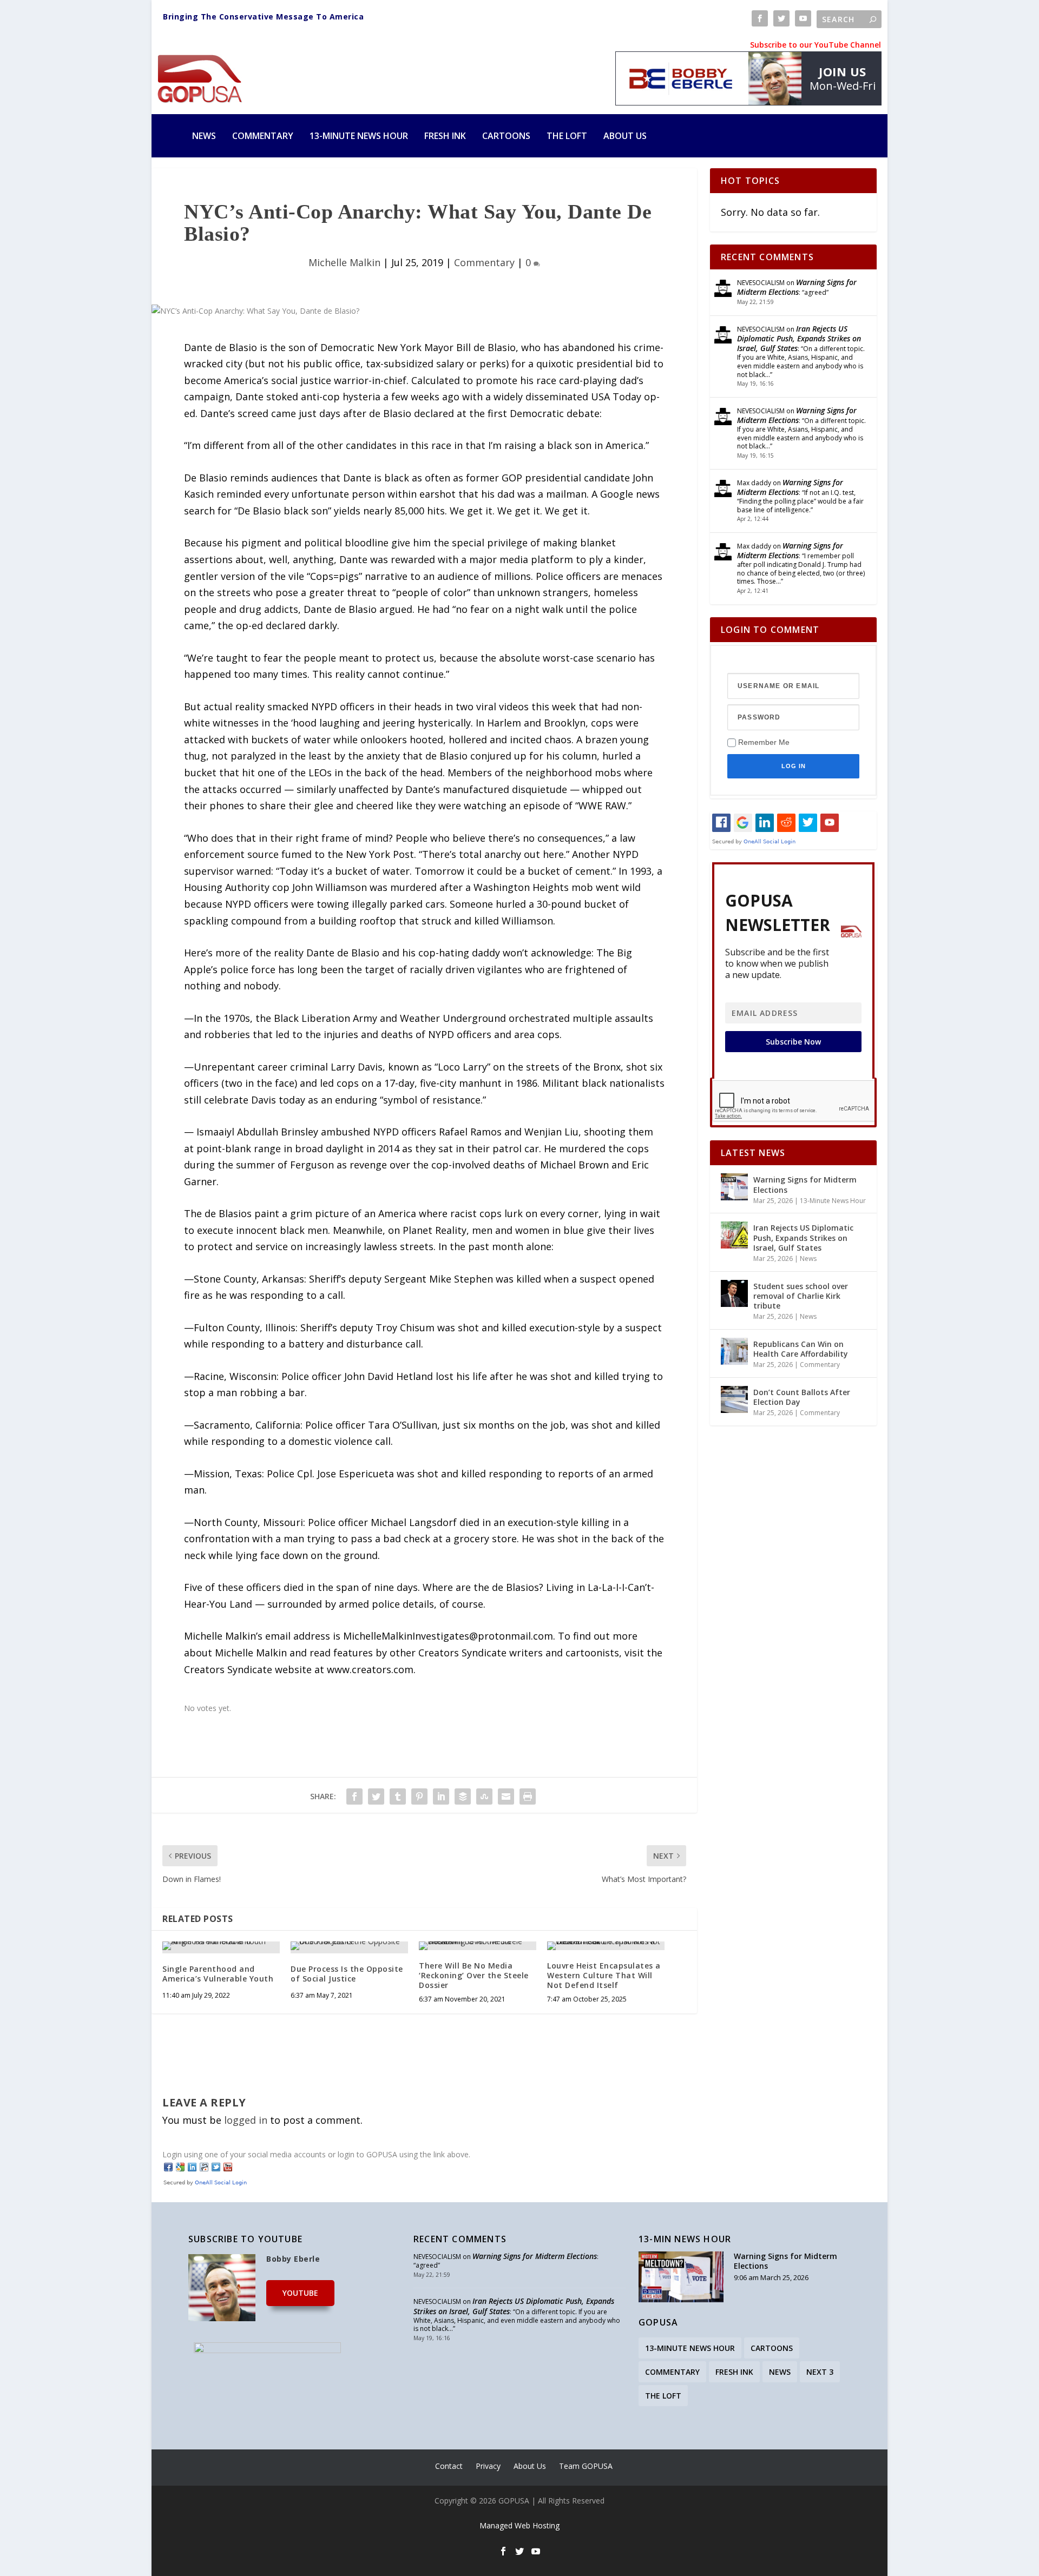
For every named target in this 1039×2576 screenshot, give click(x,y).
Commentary (263, 136)
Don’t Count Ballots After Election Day (802, 1397)
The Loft (567, 136)
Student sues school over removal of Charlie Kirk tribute (801, 1296)
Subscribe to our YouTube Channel (816, 45)
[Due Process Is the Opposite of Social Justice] (349, 1946)
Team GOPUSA (586, 2466)
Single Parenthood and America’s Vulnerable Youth (218, 1974)
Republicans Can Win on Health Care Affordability (801, 1349)
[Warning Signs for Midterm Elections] (734, 1187)
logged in (246, 2120)
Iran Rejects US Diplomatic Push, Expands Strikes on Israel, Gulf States (799, 338)
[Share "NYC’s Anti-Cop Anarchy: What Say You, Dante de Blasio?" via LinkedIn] (441, 1796)
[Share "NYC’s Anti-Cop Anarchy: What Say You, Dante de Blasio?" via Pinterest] (419, 1796)
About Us (625, 136)
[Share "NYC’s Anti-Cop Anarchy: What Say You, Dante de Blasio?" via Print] (528, 1796)
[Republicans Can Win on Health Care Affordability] (734, 1351)
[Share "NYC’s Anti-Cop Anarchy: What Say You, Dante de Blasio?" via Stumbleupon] (484, 1796)
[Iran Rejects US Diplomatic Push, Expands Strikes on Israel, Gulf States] (734, 1235)
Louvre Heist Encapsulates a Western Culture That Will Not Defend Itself (604, 1975)
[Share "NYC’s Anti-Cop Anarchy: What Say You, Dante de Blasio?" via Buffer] (463, 1796)
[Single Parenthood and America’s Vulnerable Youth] (221, 1946)
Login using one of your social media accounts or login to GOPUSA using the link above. (316, 2154)
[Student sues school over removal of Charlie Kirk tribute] (734, 1293)
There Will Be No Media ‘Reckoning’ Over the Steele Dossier (474, 1975)
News (204, 136)
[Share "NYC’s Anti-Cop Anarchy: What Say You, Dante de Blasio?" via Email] (506, 1796)
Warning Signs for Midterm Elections (797, 287)
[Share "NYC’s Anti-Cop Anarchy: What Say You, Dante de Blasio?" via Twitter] (376, 1796)
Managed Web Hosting (519, 2525)
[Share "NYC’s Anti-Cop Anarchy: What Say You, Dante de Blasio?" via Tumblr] (398, 1796)
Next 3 (820, 2372)
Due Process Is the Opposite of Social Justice (347, 1974)
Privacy (488, 2466)
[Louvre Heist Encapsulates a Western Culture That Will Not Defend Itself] (606, 1946)
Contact (449, 2466)
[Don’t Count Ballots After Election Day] (734, 1399)
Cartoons (506, 136)
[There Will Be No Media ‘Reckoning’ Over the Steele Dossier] (478, 1946)
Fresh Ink (445, 136)
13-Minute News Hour (359, 136)
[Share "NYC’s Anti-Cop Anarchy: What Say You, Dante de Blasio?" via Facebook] (354, 1796)
